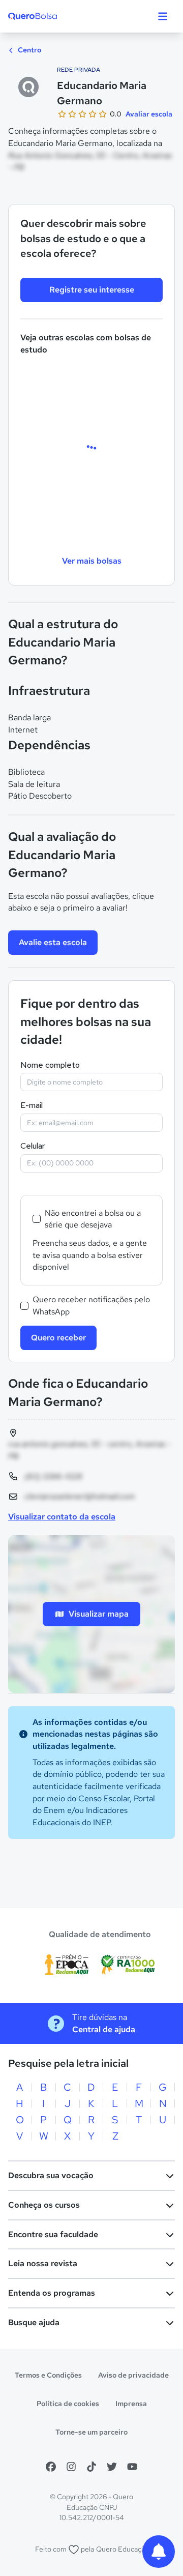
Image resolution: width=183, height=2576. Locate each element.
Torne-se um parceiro (91, 2432)
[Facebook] (51, 2467)
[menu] (163, 16)
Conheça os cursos (44, 2205)
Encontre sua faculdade (53, 2234)
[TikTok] (91, 2467)
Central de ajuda (104, 2029)
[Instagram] (71, 2467)
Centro (29, 50)
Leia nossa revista (43, 2263)
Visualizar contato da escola (62, 1517)
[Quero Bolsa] (53, 16)
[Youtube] (132, 2467)
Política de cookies (68, 2404)
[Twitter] (112, 2467)
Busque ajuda (34, 2322)
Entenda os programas (52, 2293)
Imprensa (131, 2404)
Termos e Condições (48, 2375)
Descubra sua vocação (51, 2175)
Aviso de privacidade (133, 2375)
